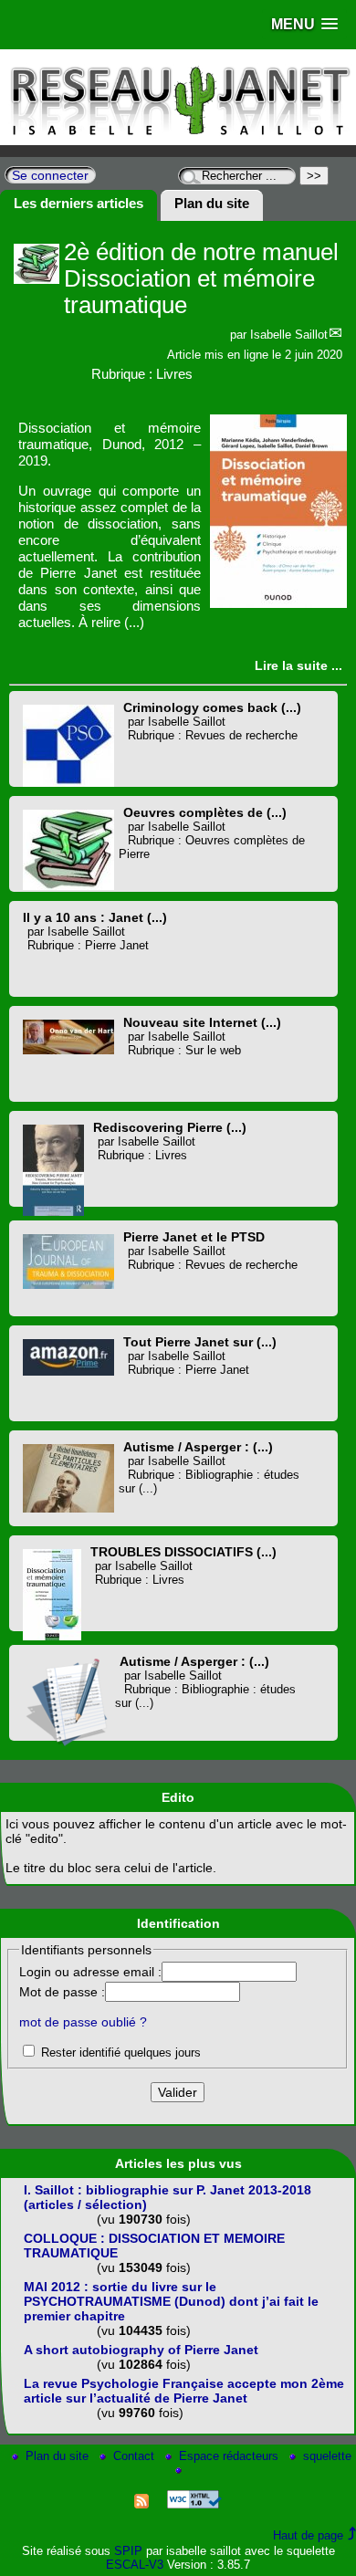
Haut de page (308, 2535)
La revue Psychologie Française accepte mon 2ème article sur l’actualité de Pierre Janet (184, 2391)
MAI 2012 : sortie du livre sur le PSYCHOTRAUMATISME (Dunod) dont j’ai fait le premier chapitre (171, 2301)
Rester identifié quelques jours (121, 2052)
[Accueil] (178, 141)
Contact (136, 2456)
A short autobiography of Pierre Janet (141, 2350)
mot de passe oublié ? (83, 2022)
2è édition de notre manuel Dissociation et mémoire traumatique (201, 278)
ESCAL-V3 (135, 2565)
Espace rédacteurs (230, 2456)
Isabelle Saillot (289, 335)
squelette (327, 2456)
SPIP (128, 2551)
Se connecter (50, 175)
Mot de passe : (62, 1992)
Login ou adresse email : (90, 1972)
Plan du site (59, 2456)
